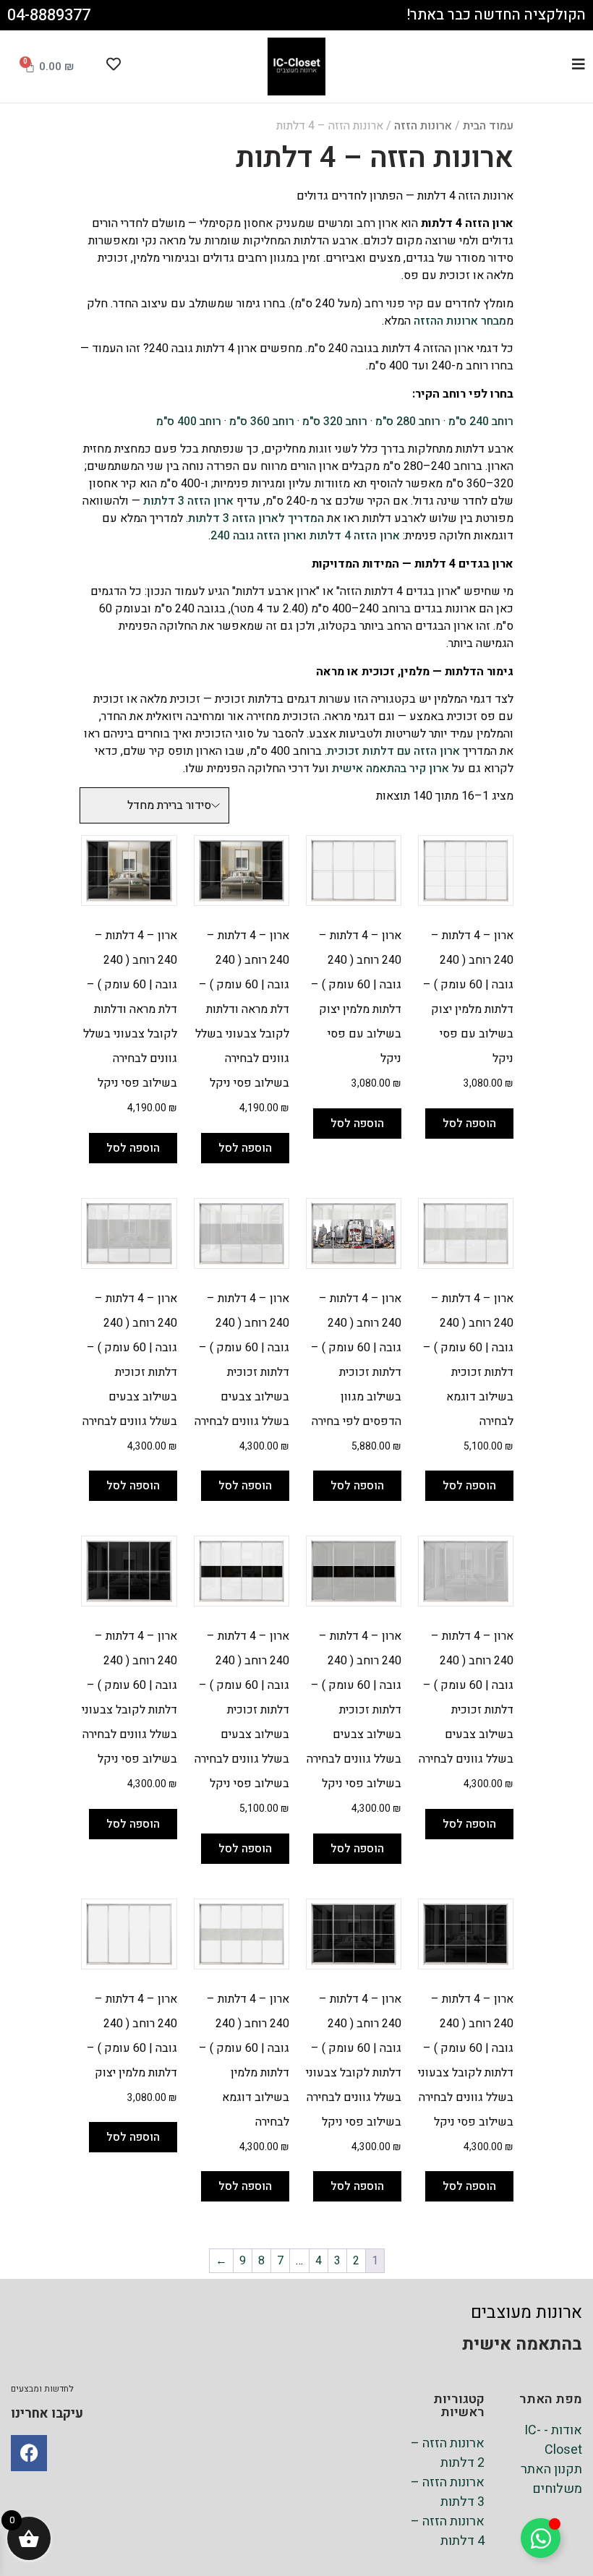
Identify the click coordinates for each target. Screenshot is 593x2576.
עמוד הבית (488, 126)
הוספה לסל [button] (469, 1124)
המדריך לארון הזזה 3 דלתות (256, 518)
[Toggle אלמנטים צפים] (541, 2538)
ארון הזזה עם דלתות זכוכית (393, 751)
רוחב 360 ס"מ (262, 422)
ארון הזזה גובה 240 (257, 536)
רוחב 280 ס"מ (408, 422)
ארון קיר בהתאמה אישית (391, 769)
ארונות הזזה (423, 126)
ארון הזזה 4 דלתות (355, 536)
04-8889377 (49, 15)
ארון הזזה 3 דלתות (188, 501)
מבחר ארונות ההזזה (460, 321)
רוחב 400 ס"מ (189, 422)
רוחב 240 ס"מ (481, 422)
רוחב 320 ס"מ (335, 422)
